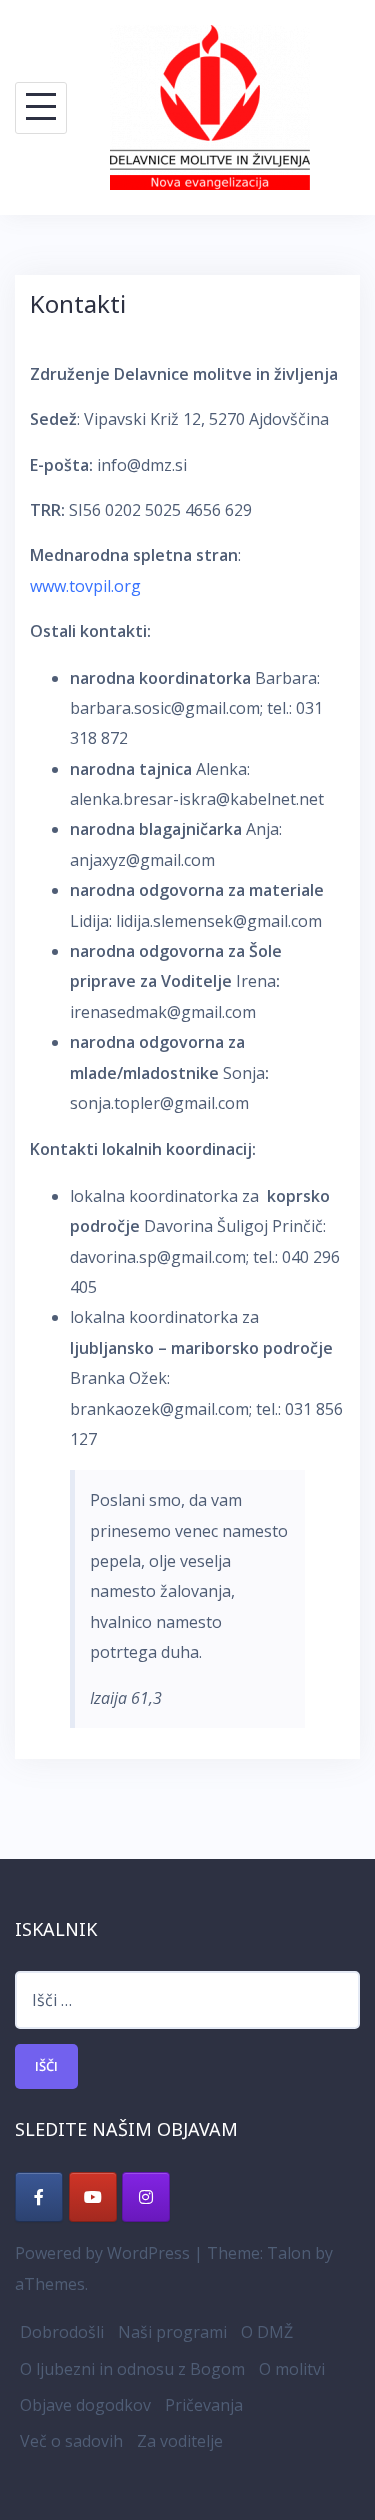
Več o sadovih (71, 2441)
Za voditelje (180, 2441)
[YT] (93, 2197)
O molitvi (292, 2369)
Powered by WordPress (102, 2253)
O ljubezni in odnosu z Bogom (132, 2369)
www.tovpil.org (85, 586)
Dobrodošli (62, 2332)
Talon (289, 2253)
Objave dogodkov (85, 2405)
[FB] (39, 2197)
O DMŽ (267, 2332)
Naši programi (172, 2332)
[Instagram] (146, 2197)
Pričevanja (204, 2405)
